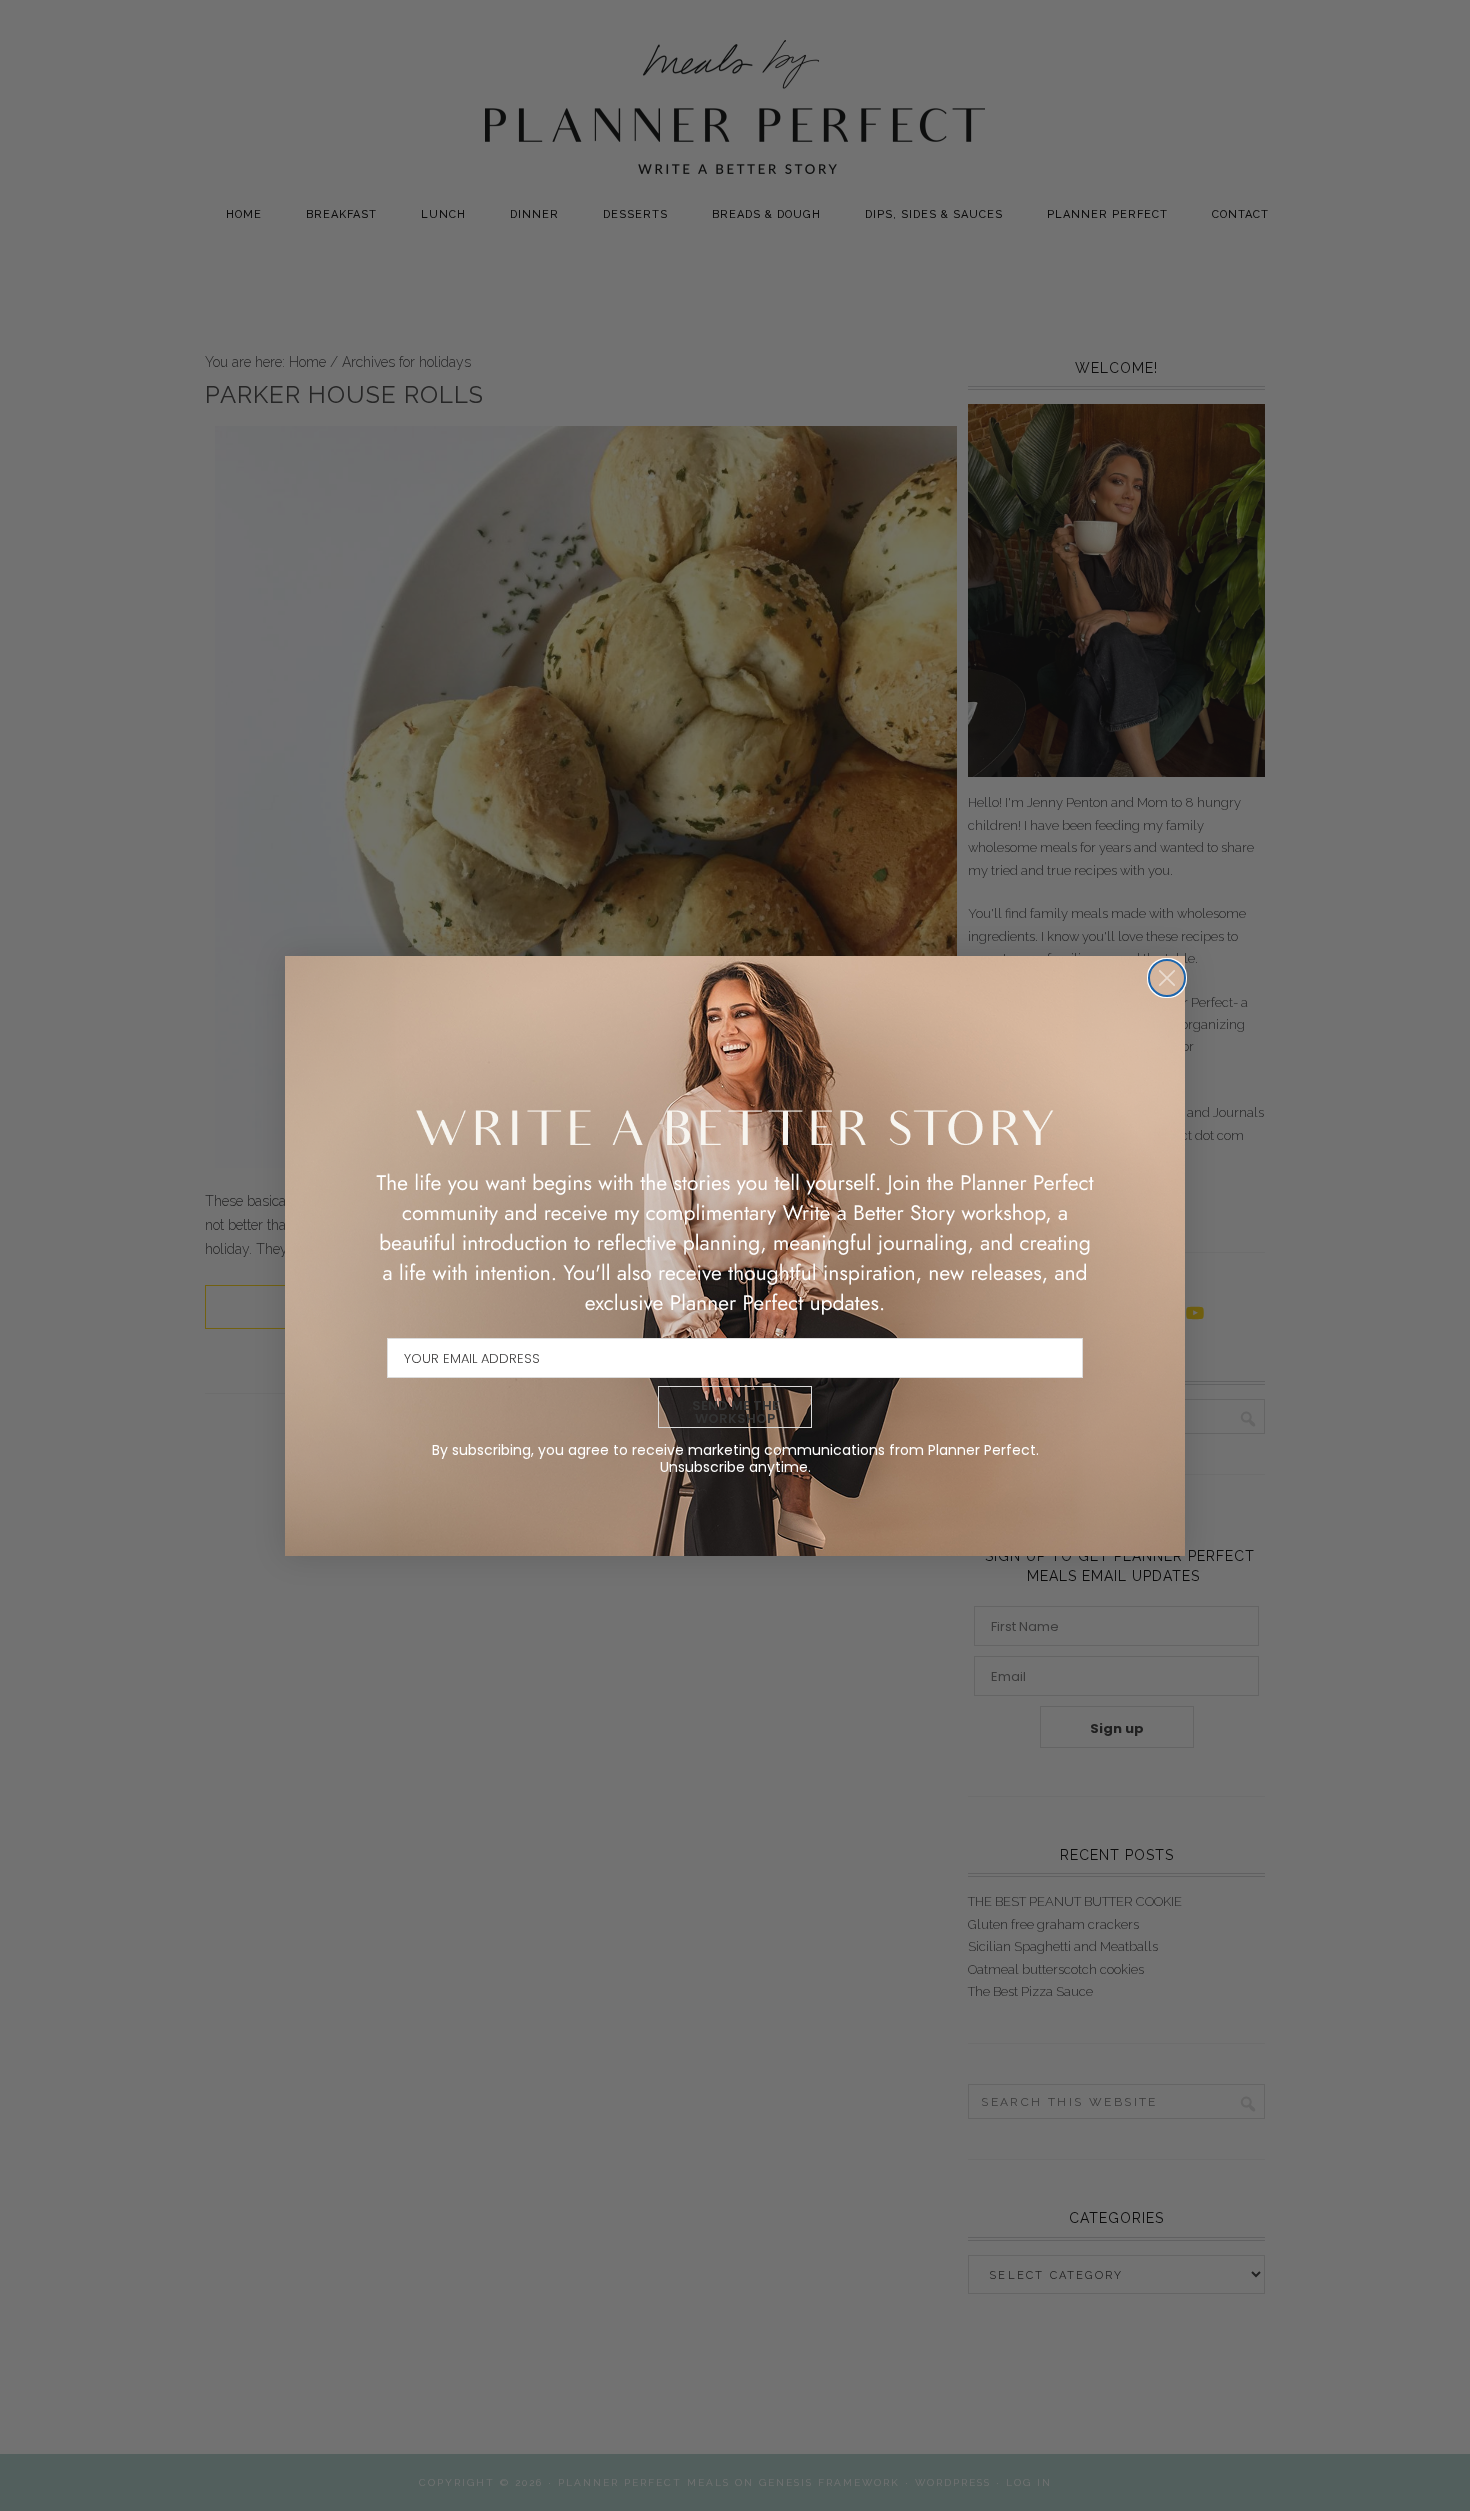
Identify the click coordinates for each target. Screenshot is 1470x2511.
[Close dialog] (1167, 978)
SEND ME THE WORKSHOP (735, 1412)
